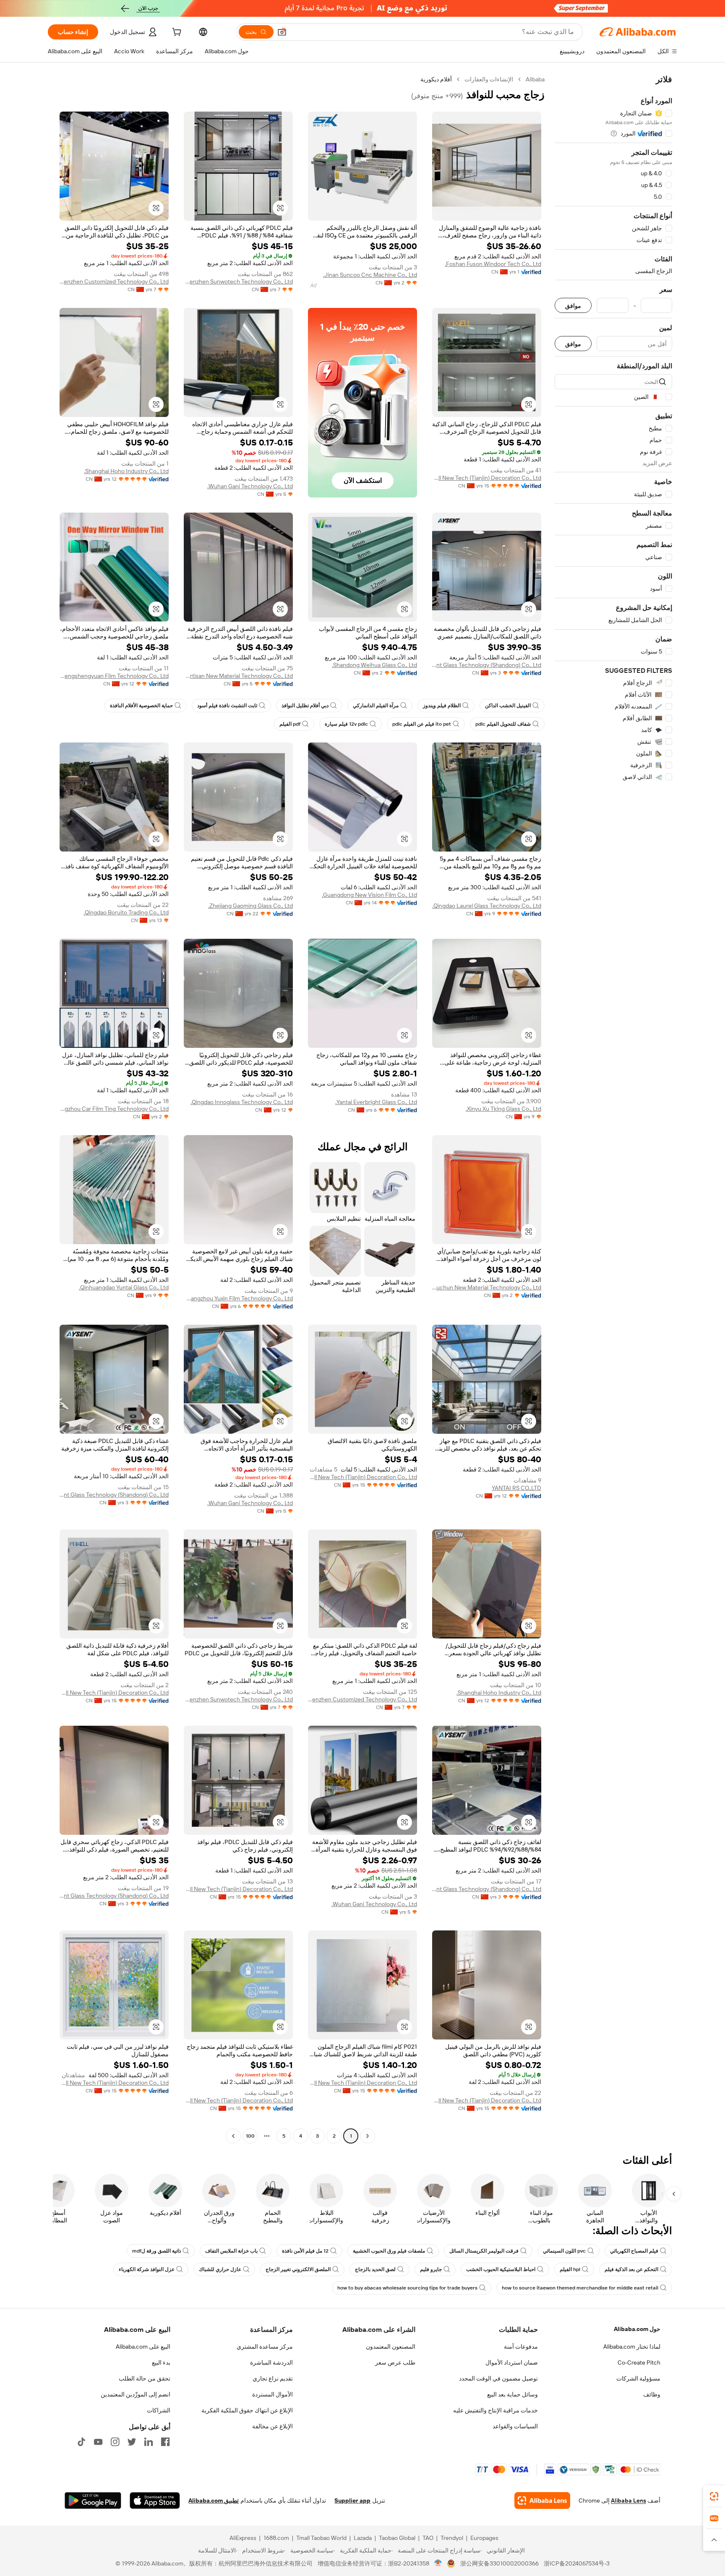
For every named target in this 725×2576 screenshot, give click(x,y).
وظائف (652, 2394)
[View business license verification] (438, 2563)
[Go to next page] (233, 2136)
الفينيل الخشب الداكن (508, 706)
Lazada (363, 2538)
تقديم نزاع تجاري (273, 2378)
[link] (714, 2496)
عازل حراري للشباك (220, 2269)
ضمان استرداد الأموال (512, 2362)
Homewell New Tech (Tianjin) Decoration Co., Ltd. (487, 478)
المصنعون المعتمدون (391, 2347)
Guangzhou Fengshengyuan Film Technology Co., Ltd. (114, 676)
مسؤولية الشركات (638, 2378)
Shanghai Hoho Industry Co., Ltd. (126, 471)
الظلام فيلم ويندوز (442, 706)
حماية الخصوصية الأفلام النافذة (141, 706)
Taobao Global (397, 2538)
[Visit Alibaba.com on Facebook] (165, 2442)
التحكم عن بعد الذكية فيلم (631, 2269)
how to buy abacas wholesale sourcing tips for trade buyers (407, 2288)
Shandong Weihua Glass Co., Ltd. (374, 665)
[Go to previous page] (368, 2136)
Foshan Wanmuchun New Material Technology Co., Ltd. (487, 1287)
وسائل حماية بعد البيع (512, 2394)
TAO (428, 2538)
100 (250, 2136)
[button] (282, 32)
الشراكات (159, 2410)
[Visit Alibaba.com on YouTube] (98, 2442)
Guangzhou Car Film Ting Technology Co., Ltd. (114, 1109)
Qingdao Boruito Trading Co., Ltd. (126, 912)
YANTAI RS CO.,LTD (516, 1488)
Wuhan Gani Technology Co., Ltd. (250, 486)
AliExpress (243, 2538)
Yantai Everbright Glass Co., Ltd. (376, 1102)
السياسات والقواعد (515, 2426)
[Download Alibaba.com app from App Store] (155, 2500)
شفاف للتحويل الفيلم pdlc (503, 724)
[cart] (176, 33)
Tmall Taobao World (321, 2538)
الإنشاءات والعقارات (489, 79)
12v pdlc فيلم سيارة (346, 724)
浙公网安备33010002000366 (499, 2563)
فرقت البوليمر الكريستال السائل (484, 2251)
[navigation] (613, 1109)
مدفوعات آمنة (521, 2347)
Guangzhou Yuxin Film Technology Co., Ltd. (238, 1298)
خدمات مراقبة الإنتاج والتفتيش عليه (496, 2410)
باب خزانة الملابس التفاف (231, 2251)
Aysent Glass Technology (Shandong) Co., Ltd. (487, 665)
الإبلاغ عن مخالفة (273, 2426)
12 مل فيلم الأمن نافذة (305, 2251)
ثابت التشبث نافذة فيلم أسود (227, 706)
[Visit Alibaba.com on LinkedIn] (149, 2442)
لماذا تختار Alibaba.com (632, 2347)
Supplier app (352, 2500)
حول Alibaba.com (637, 2329)
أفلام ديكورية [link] (436, 79)
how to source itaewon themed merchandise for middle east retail (580, 2288)
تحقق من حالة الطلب (145, 2378)
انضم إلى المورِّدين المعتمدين (136, 2394)
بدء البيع (161, 2362)
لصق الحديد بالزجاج (375, 2269)
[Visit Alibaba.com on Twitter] (132, 2442)
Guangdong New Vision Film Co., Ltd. (369, 895)
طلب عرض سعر (395, 2362)
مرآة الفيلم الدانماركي (376, 706)
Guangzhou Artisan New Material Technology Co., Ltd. (238, 676)
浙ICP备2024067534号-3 (577, 2563)
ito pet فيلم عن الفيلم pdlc (422, 724)
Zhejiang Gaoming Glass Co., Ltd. (250, 906)
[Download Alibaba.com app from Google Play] (93, 2500)
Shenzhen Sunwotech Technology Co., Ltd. (238, 281)
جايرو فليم (431, 2269)
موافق (573, 306)
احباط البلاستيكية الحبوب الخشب (501, 2269)
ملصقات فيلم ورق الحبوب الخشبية (389, 2251)
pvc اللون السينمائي (564, 2251)
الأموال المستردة (273, 2394)
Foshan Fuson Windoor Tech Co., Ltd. (493, 264)
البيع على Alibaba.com (143, 2347)
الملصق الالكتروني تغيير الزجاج (298, 2269)
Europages (484, 2538)
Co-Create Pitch (639, 2362)
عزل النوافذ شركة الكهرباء (147, 2269)
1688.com (276, 2538)
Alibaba (535, 79)
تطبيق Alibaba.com (214, 2500)
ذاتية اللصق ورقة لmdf (156, 2251)
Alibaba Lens (629, 2500)
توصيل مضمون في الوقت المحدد (498, 2378)
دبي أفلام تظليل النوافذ (305, 706)
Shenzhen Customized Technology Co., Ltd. (114, 281)
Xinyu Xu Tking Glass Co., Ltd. (503, 1109)
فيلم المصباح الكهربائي (634, 2251)
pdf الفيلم (290, 724)
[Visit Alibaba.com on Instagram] (115, 2442)
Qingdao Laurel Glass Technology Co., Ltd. (487, 906)
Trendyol (452, 2538)
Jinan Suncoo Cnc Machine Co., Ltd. (370, 275)
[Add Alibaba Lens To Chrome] (542, 2500)
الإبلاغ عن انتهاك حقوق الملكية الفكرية (247, 2410)
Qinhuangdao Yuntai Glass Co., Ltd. (124, 1287)
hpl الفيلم (570, 2269)
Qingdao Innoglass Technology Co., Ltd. (242, 1102)
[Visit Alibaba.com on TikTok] (81, 2442)
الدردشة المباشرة (271, 2362)
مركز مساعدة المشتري (265, 2347)
